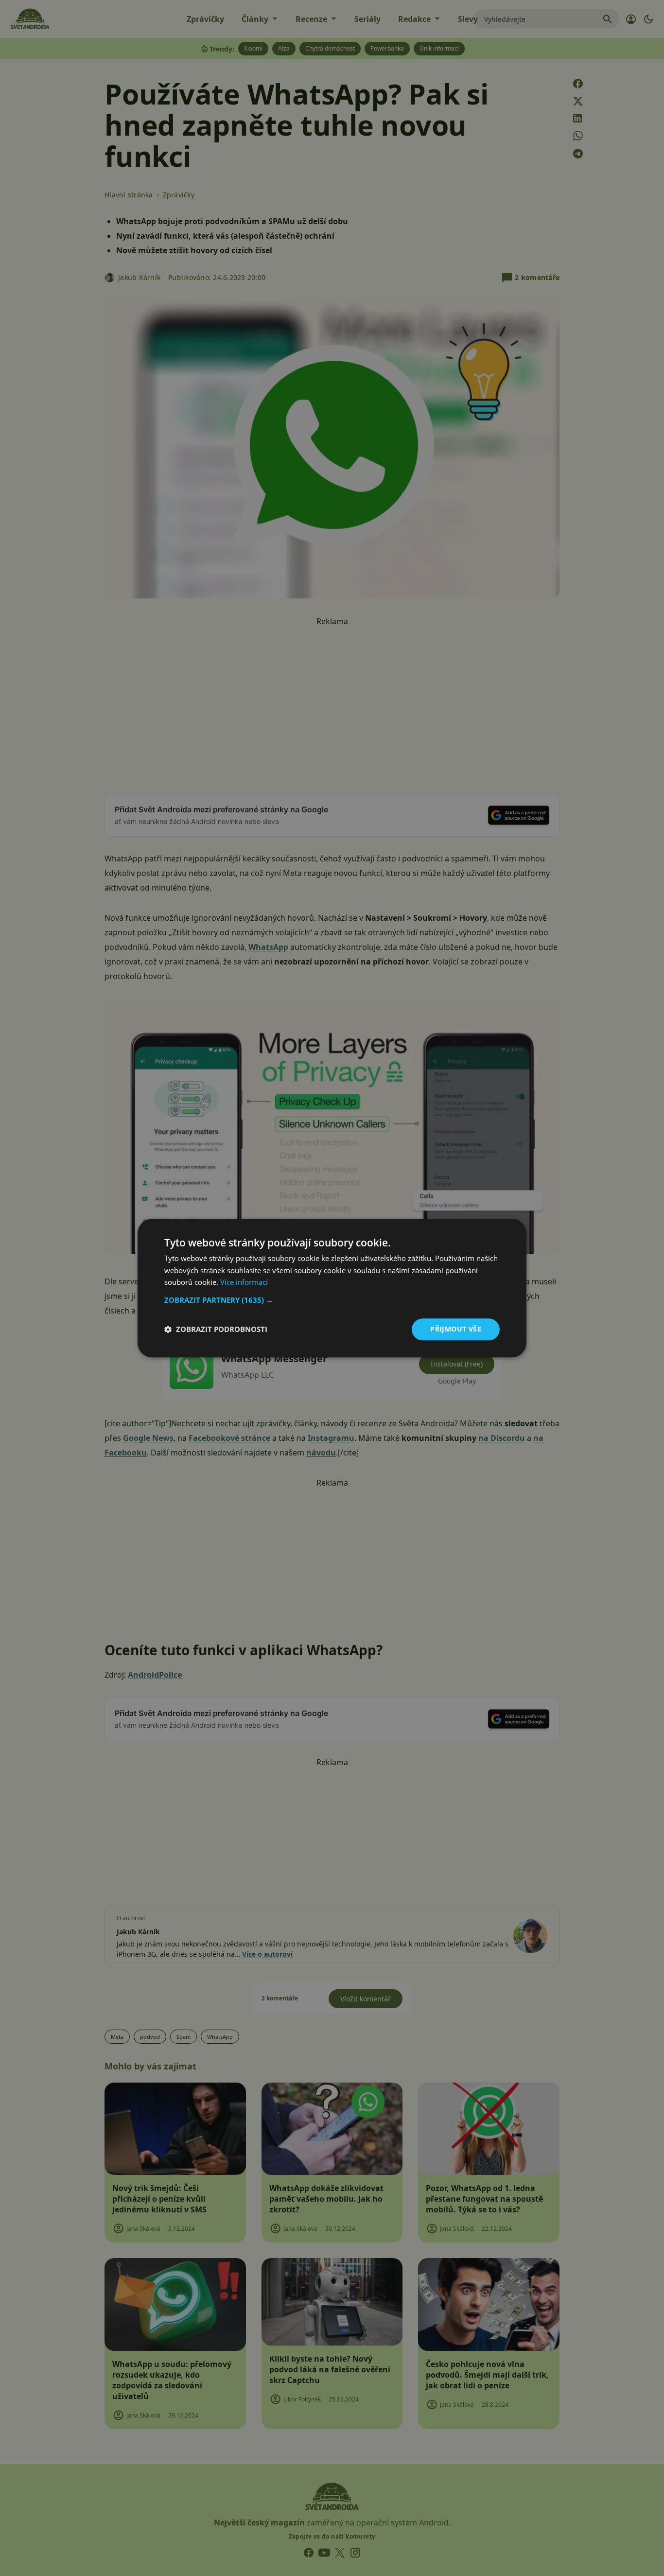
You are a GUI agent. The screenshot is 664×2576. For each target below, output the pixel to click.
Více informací (244, 1282)
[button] (332, 1300)
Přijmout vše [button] (456, 1329)
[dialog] (332, 1288)
